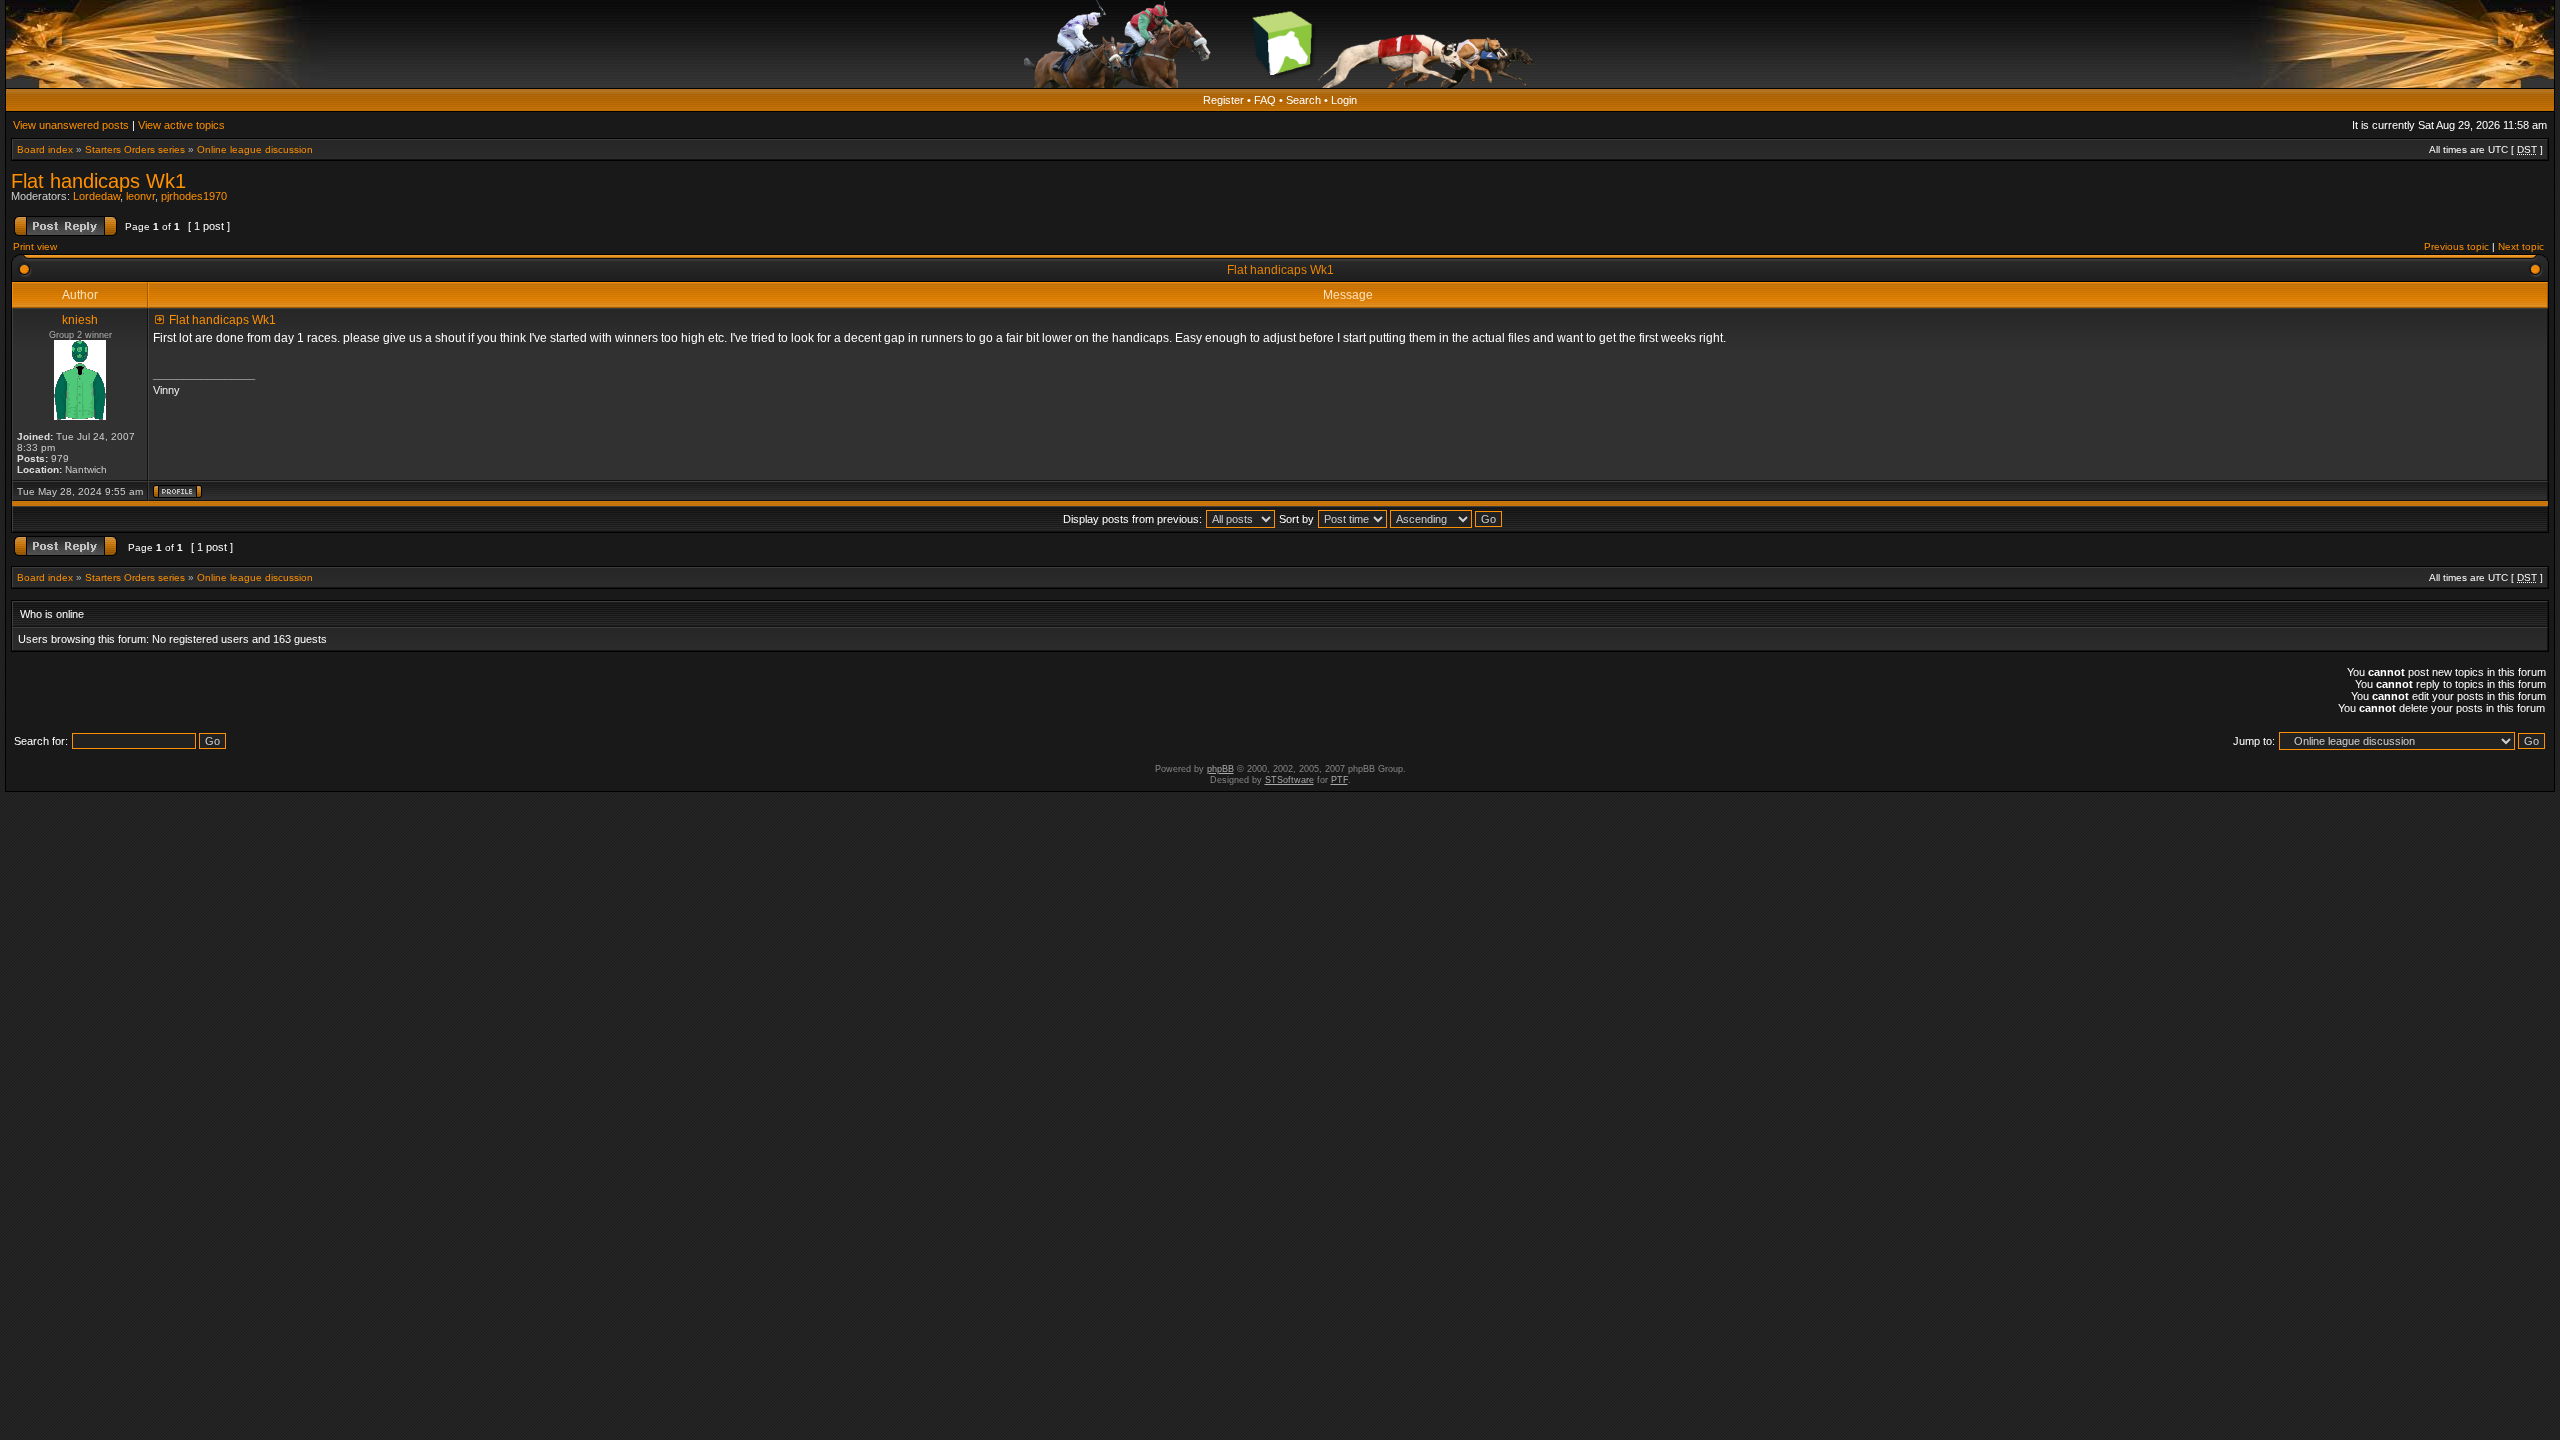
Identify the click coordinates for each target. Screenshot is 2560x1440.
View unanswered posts (71, 125)
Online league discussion (255, 149)
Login (1344, 100)
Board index (45, 149)
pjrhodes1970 (194, 196)
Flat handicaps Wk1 (98, 181)
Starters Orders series (135, 149)
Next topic (2521, 246)
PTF (1339, 780)
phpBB (1220, 769)
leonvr (140, 196)
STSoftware (1289, 780)
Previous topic (2456, 246)
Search (1303, 100)
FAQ (1265, 100)
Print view (35, 246)
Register (1223, 100)
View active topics (181, 125)
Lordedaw (96, 196)
